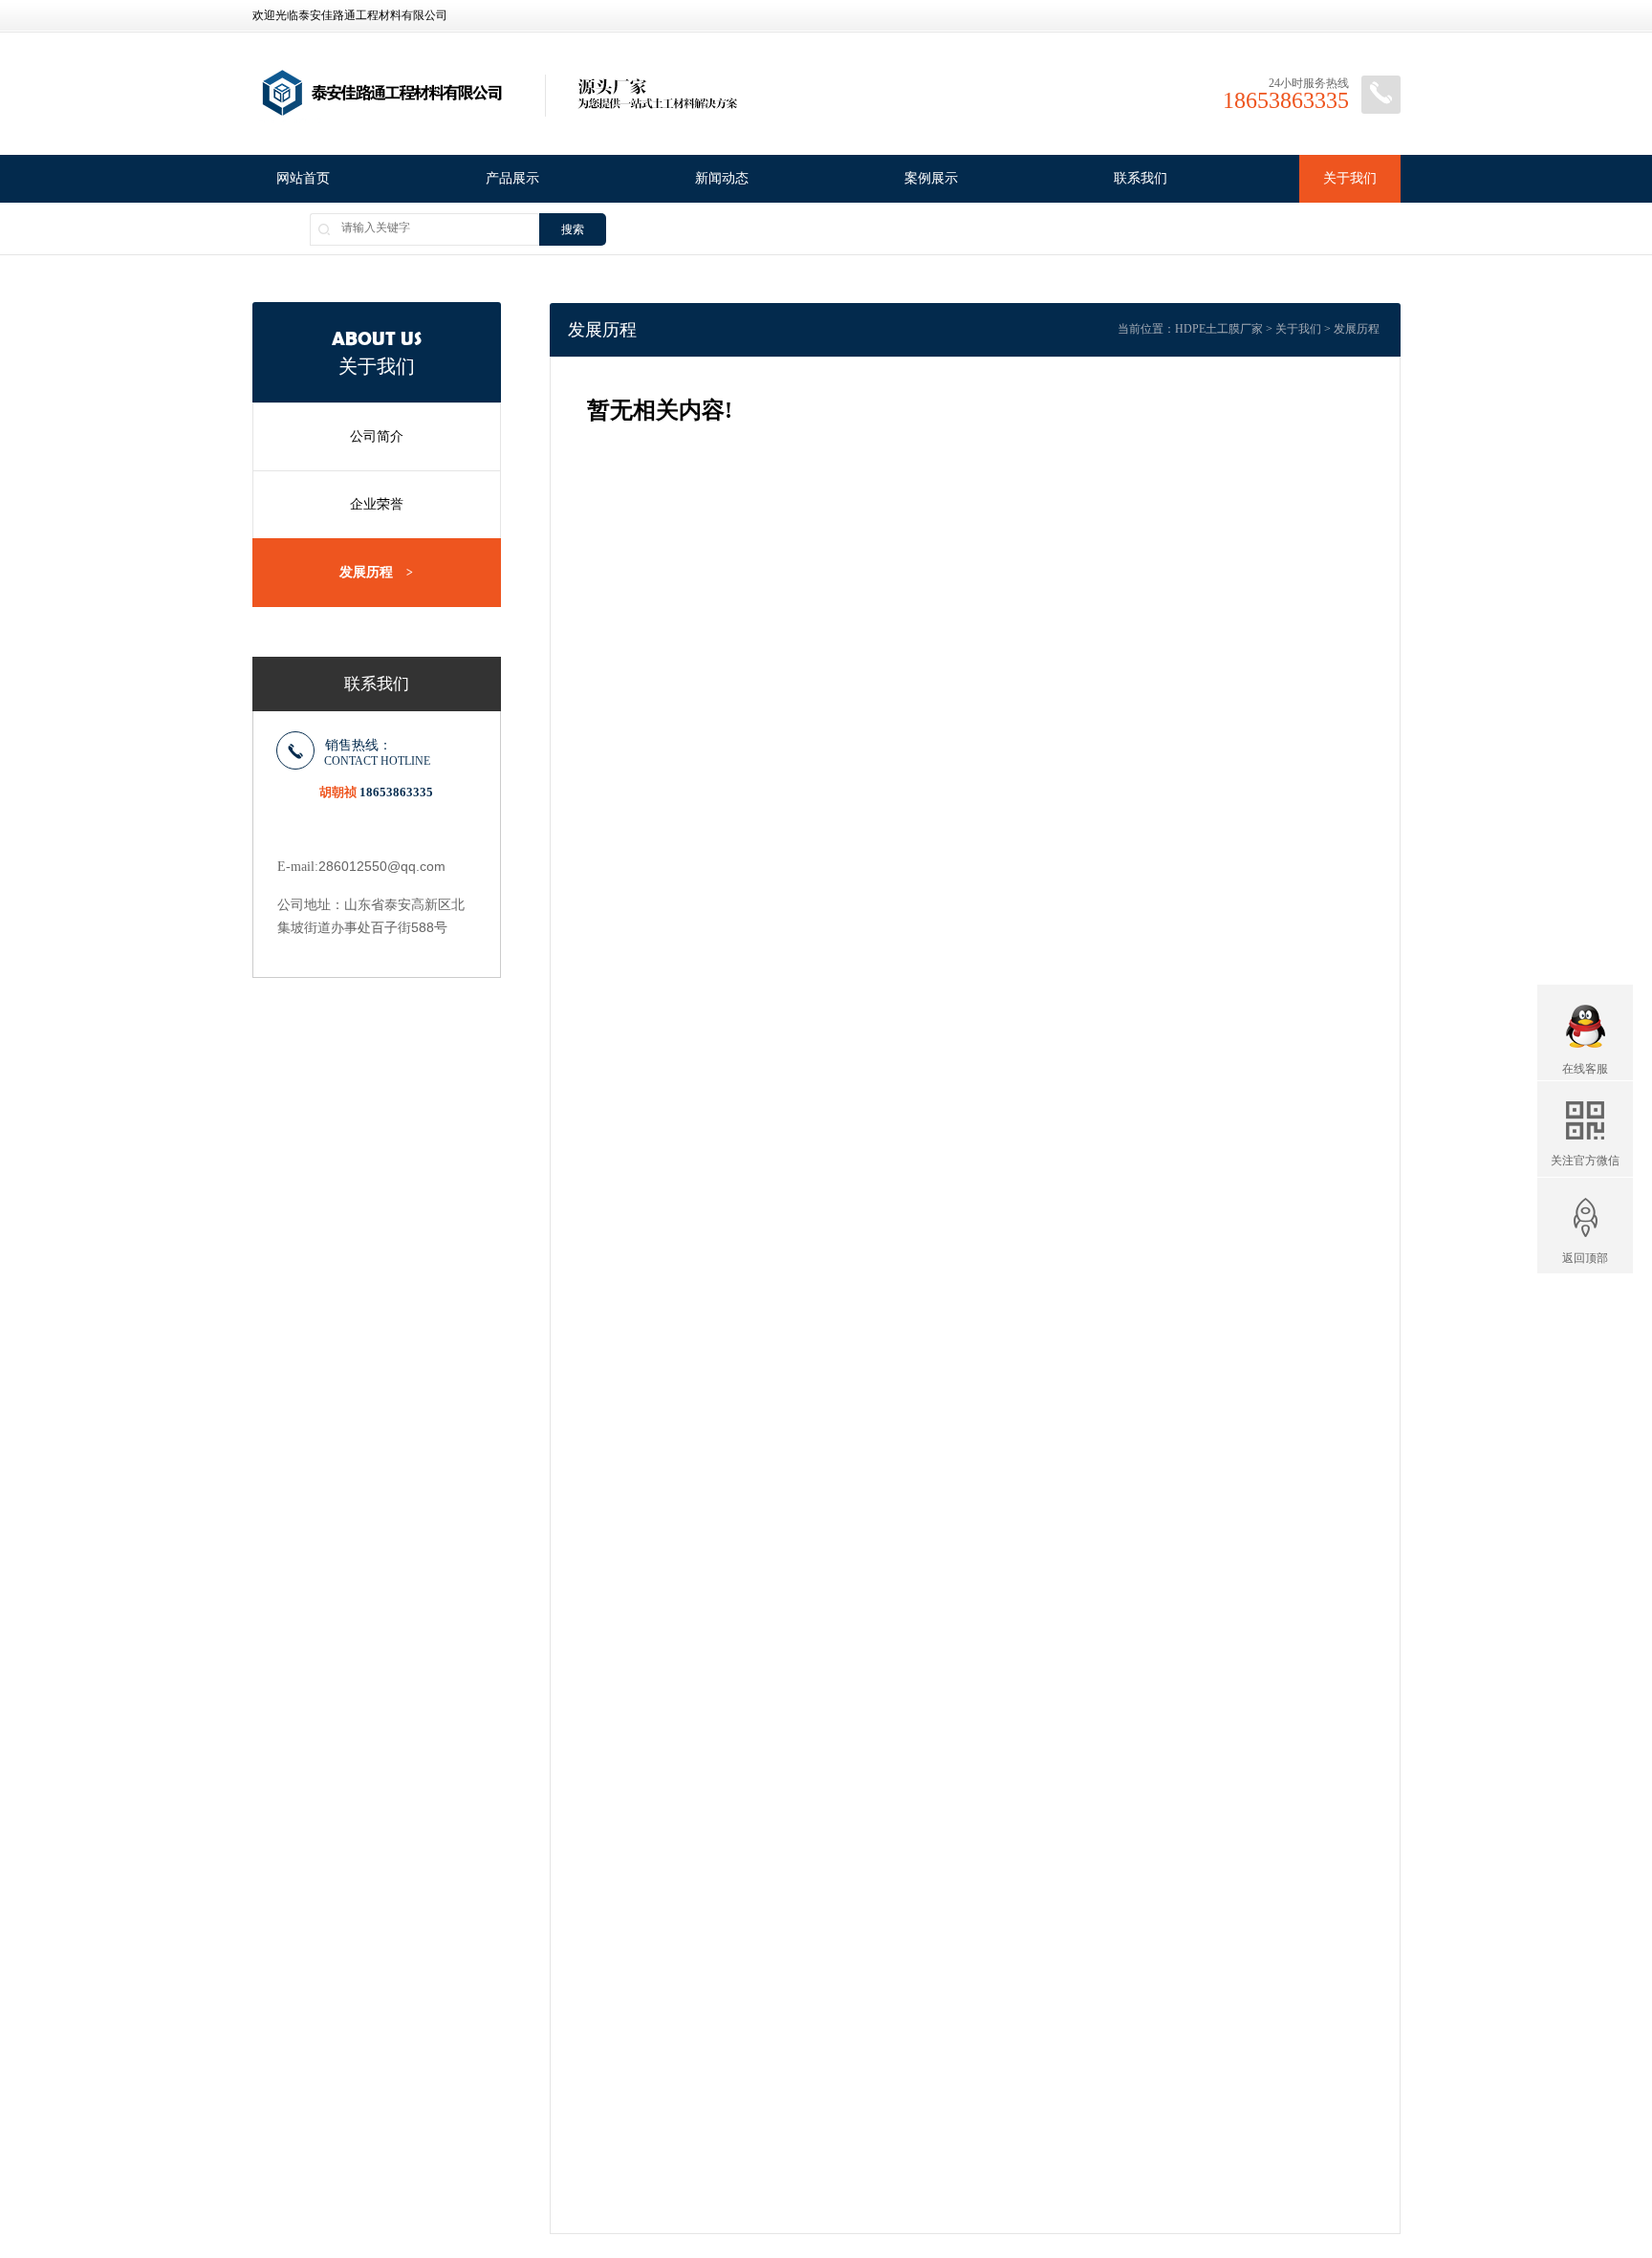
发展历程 (376, 572)
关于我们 (1350, 178)
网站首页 (303, 178)
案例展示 (931, 178)
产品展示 (512, 178)
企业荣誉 (377, 504)
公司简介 (377, 436)
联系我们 (1141, 178)
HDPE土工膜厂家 (1219, 329)
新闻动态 (722, 178)
